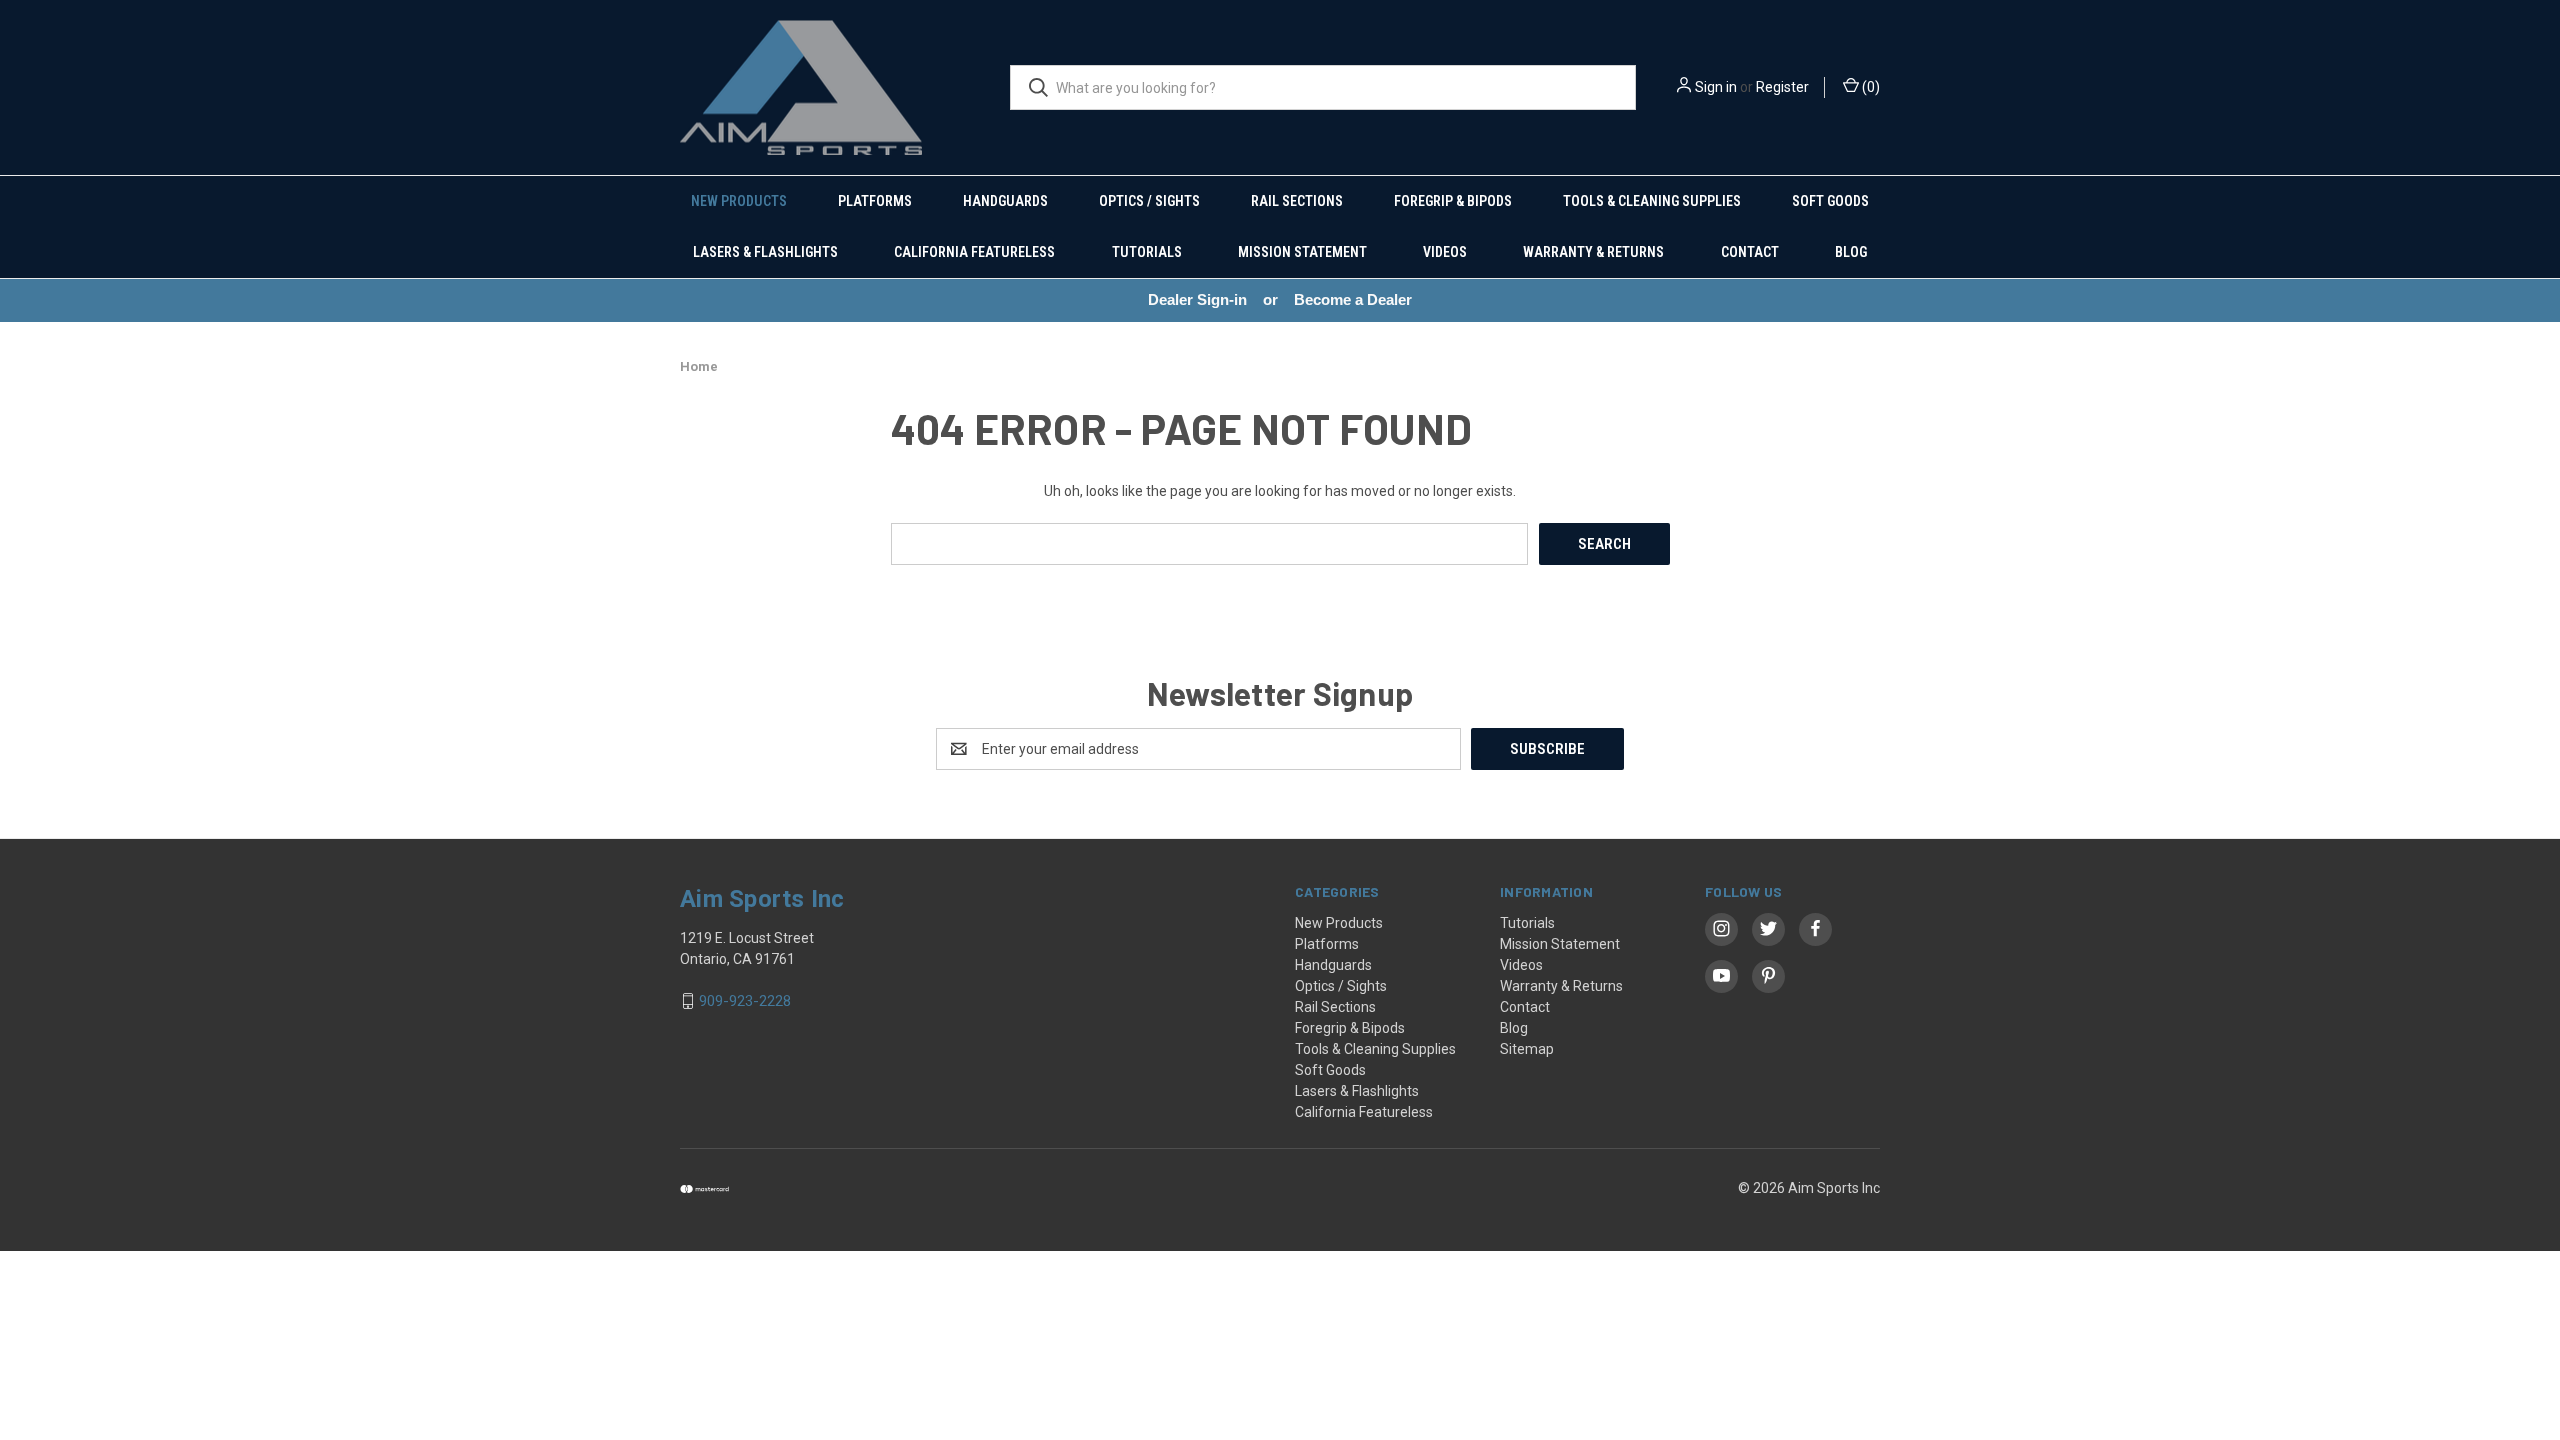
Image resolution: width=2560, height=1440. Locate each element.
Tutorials (1147, 252)
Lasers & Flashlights (765, 252)
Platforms (875, 201)
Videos (1445, 252)
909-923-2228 (745, 1001)
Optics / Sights (1149, 201)
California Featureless (974, 252)
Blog (1851, 252)
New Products (739, 201)
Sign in (1716, 87)
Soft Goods (1830, 201)
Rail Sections (1297, 201)
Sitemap (1527, 1049)
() (1869, 87)
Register (1782, 87)
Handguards (1005, 201)
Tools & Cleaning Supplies (1652, 201)
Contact (1750, 252)
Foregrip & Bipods (1453, 201)
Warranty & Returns (1593, 252)
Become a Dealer (1353, 299)
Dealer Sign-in (1197, 299)
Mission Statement (1302, 252)
